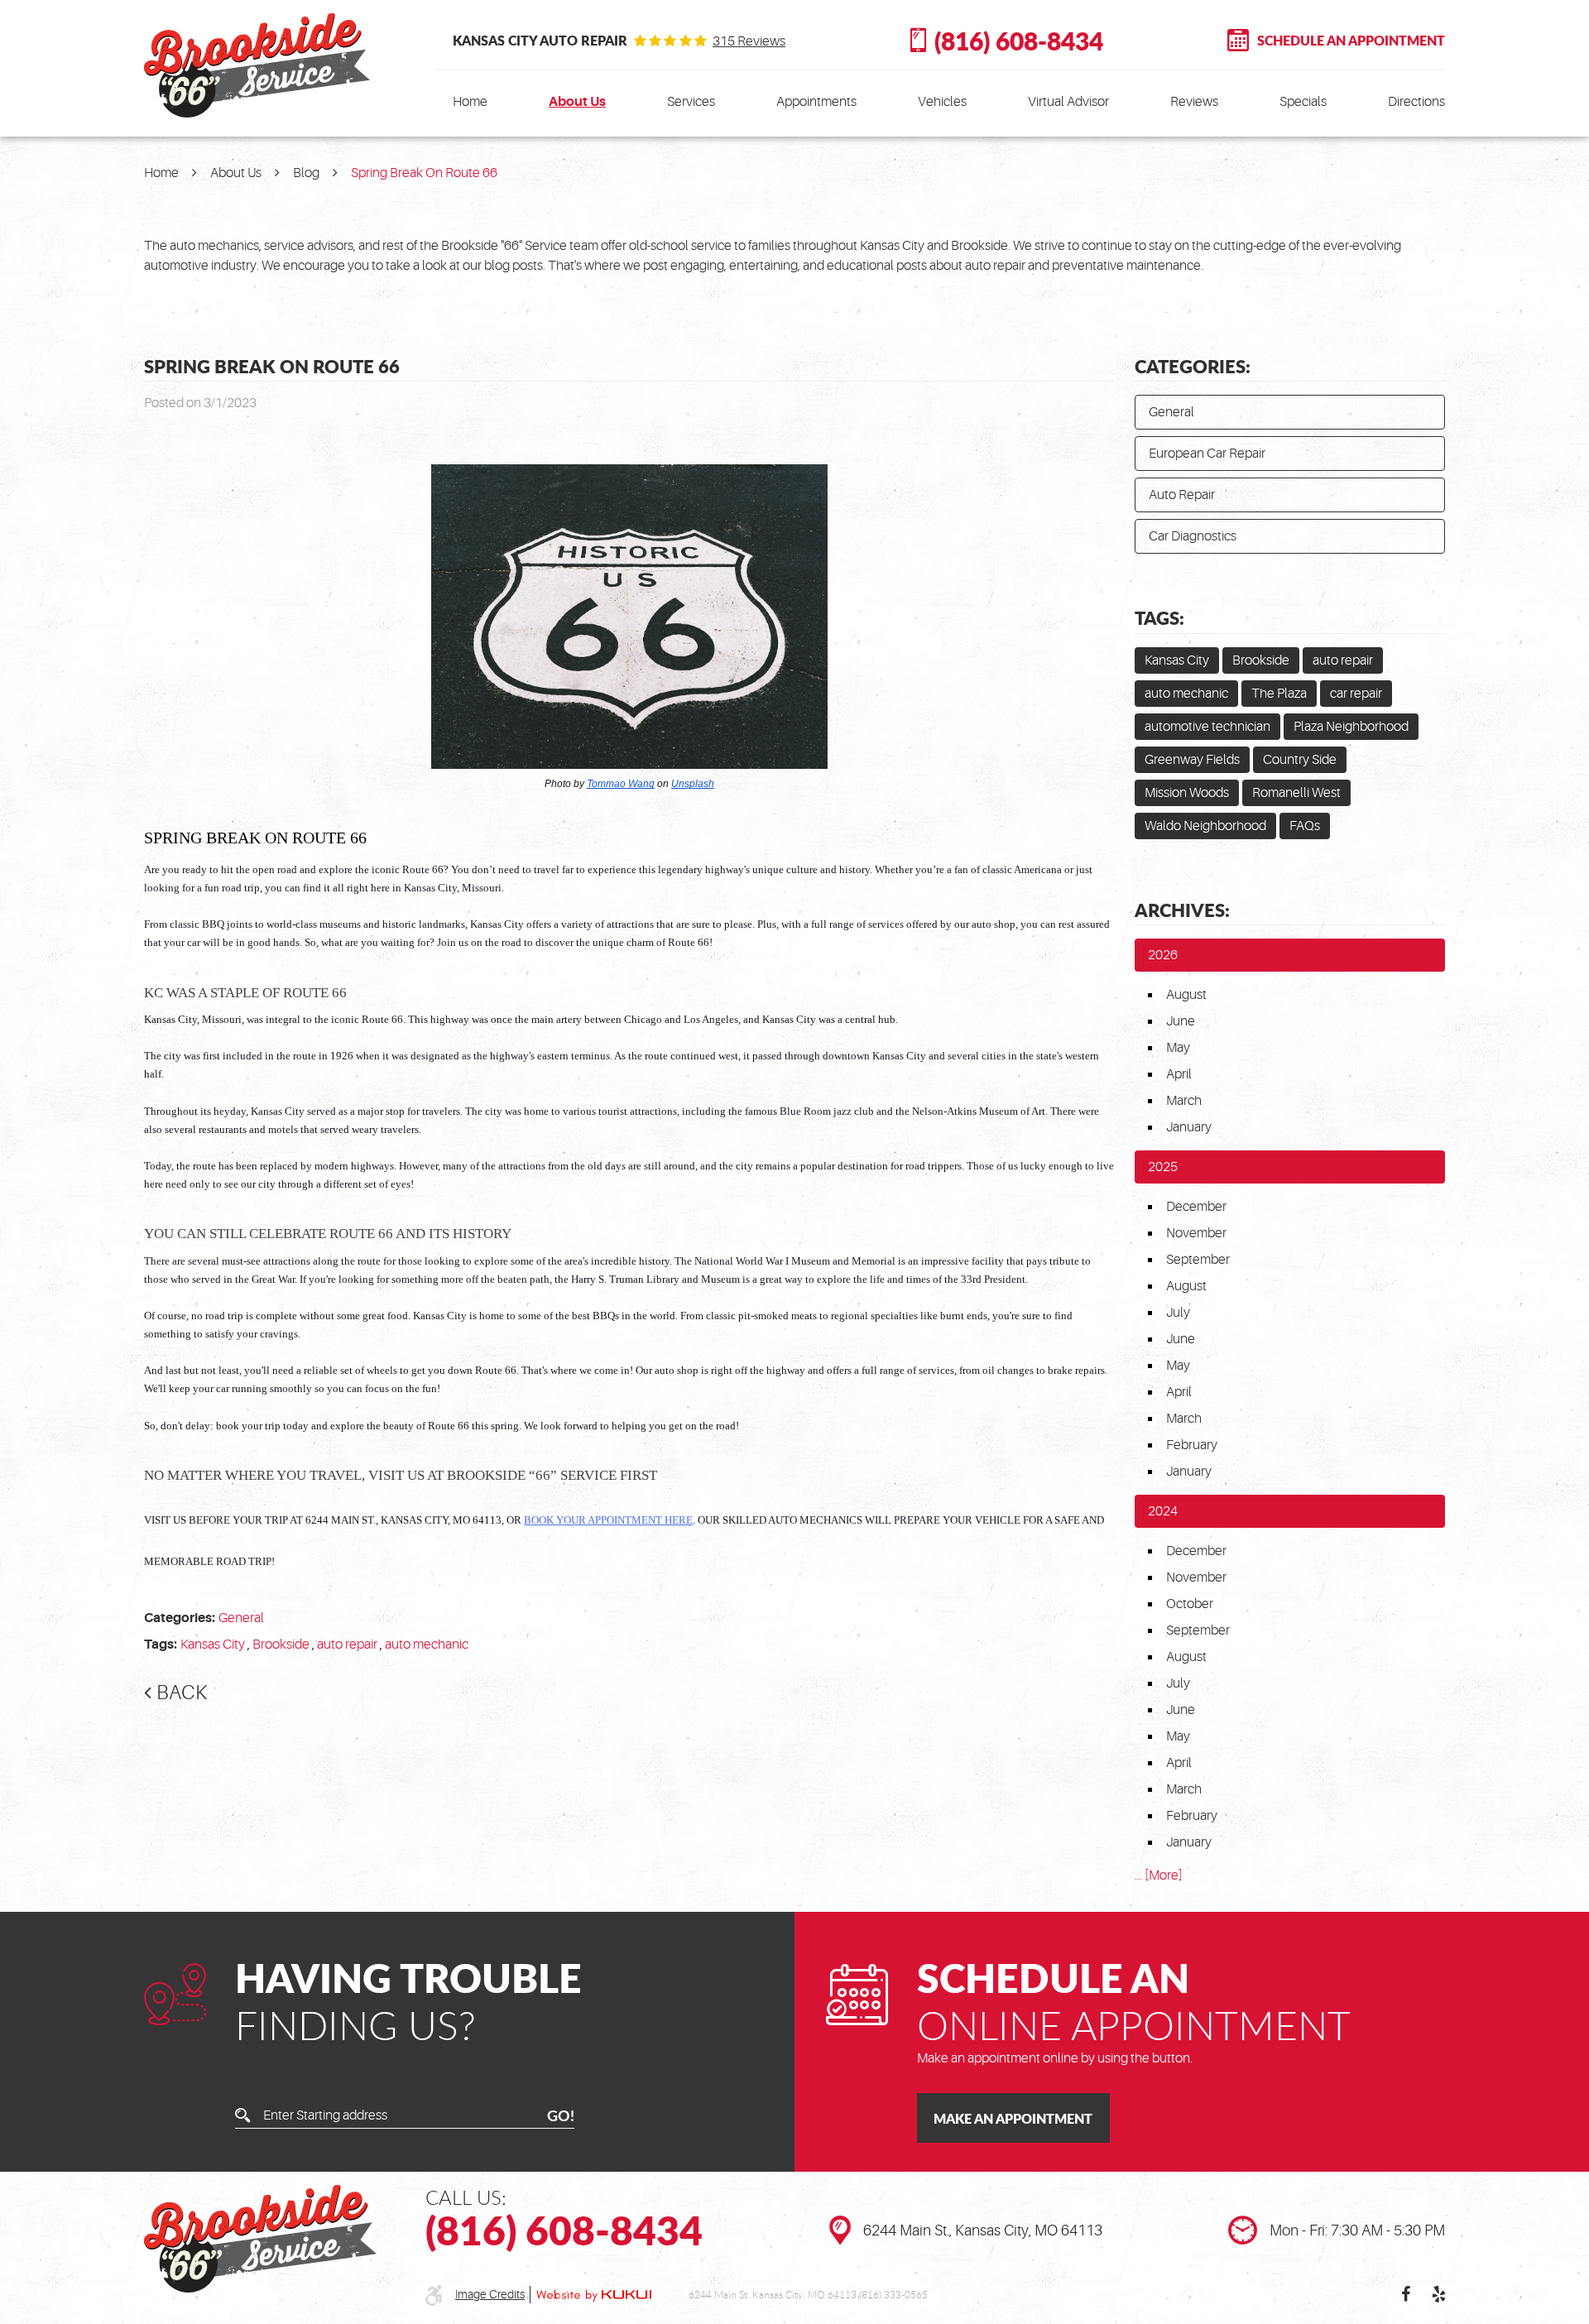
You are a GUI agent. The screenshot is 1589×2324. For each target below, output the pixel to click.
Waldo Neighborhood (1205, 826)
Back (182, 1693)
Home (470, 102)
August (1186, 995)
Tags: (1159, 617)
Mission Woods (1187, 793)
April (1179, 1074)
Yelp (1438, 2294)
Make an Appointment (1013, 2118)
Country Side (1300, 760)
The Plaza (1279, 694)
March (1184, 1101)
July (1178, 1313)
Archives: (1182, 910)
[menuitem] (470, 102)
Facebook (1405, 2294)
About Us (577, 102)
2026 (1163, 955)
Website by (594, 2295)
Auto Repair (1182, 495)
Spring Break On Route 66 (424, 173)
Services (691, 102)
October (1190, 1604)
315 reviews (749, 41)
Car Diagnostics (1193, 536)
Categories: (1193, 366)
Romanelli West (1296, 793)
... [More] (1159, 1875)
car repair (1356, 694)
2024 (1163, 1511)
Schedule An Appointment (1351, 40)
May (1178, 1048)
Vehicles (942, 102)
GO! (561, 2115)
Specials (1303, 102)
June (1181, 1021)
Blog (306, 173)
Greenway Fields (1192, 760)
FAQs (1305, 826)
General (241, 1618)
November (1196, 1233)
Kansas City (213, 1645)
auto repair (347, 1645)
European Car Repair (1207, 454)
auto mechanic (427, 1645)
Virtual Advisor (1068, 102)
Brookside (281, 1645)
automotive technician (1207, 727)
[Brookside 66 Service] (257, 65)
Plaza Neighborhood (1351, 727)
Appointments (816, 102)
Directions (1416, 102)
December (1196, 1207)
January (1189, 1127)
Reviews (1194, 102)
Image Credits (490, 2294)
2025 (1163, 1167)
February (1192, 1445)
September (1198, 1260)
